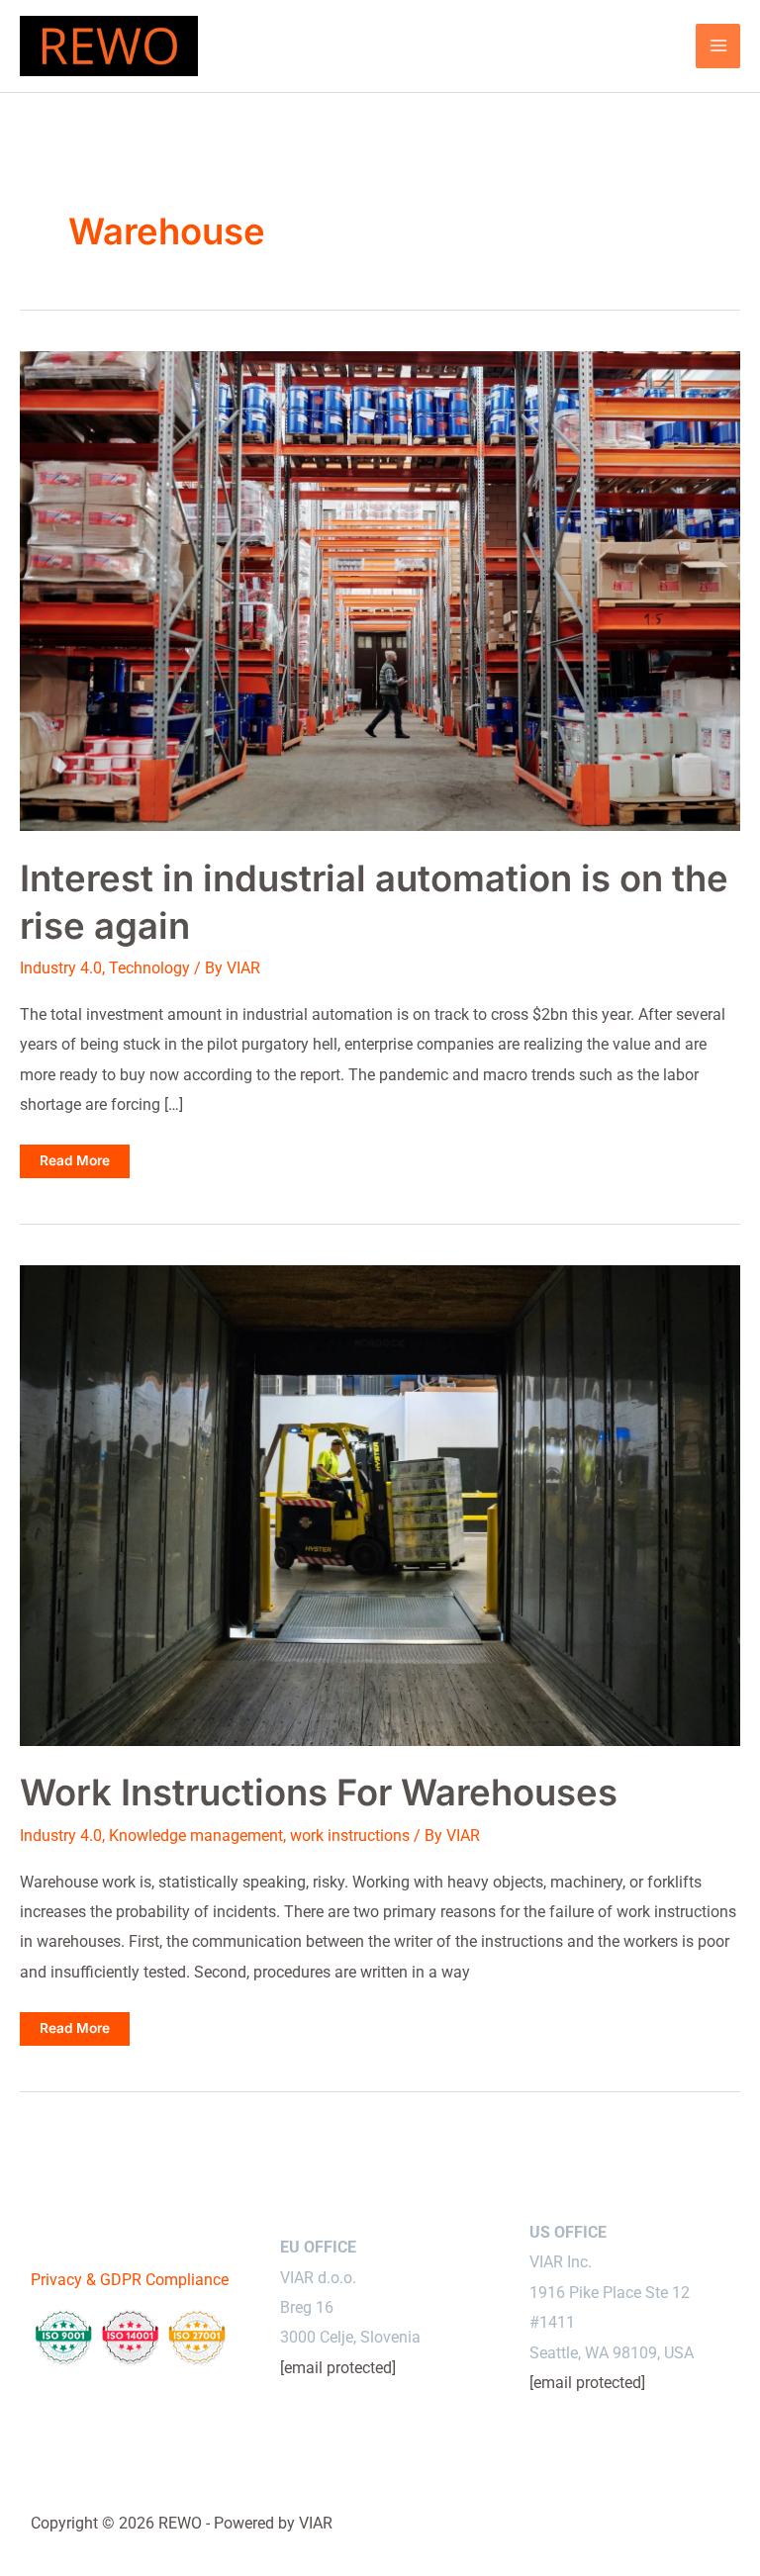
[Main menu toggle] (718, 46)
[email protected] (338, 2368)
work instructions (350, 1836)
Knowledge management (196, 1836)
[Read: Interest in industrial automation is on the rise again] (380, 590)
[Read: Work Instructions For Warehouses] (380, 1504)
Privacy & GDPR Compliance (130, 2280)
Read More (76, 1165)
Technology (149, 968)
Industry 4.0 (61, 968)
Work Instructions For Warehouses (319, 1793)
